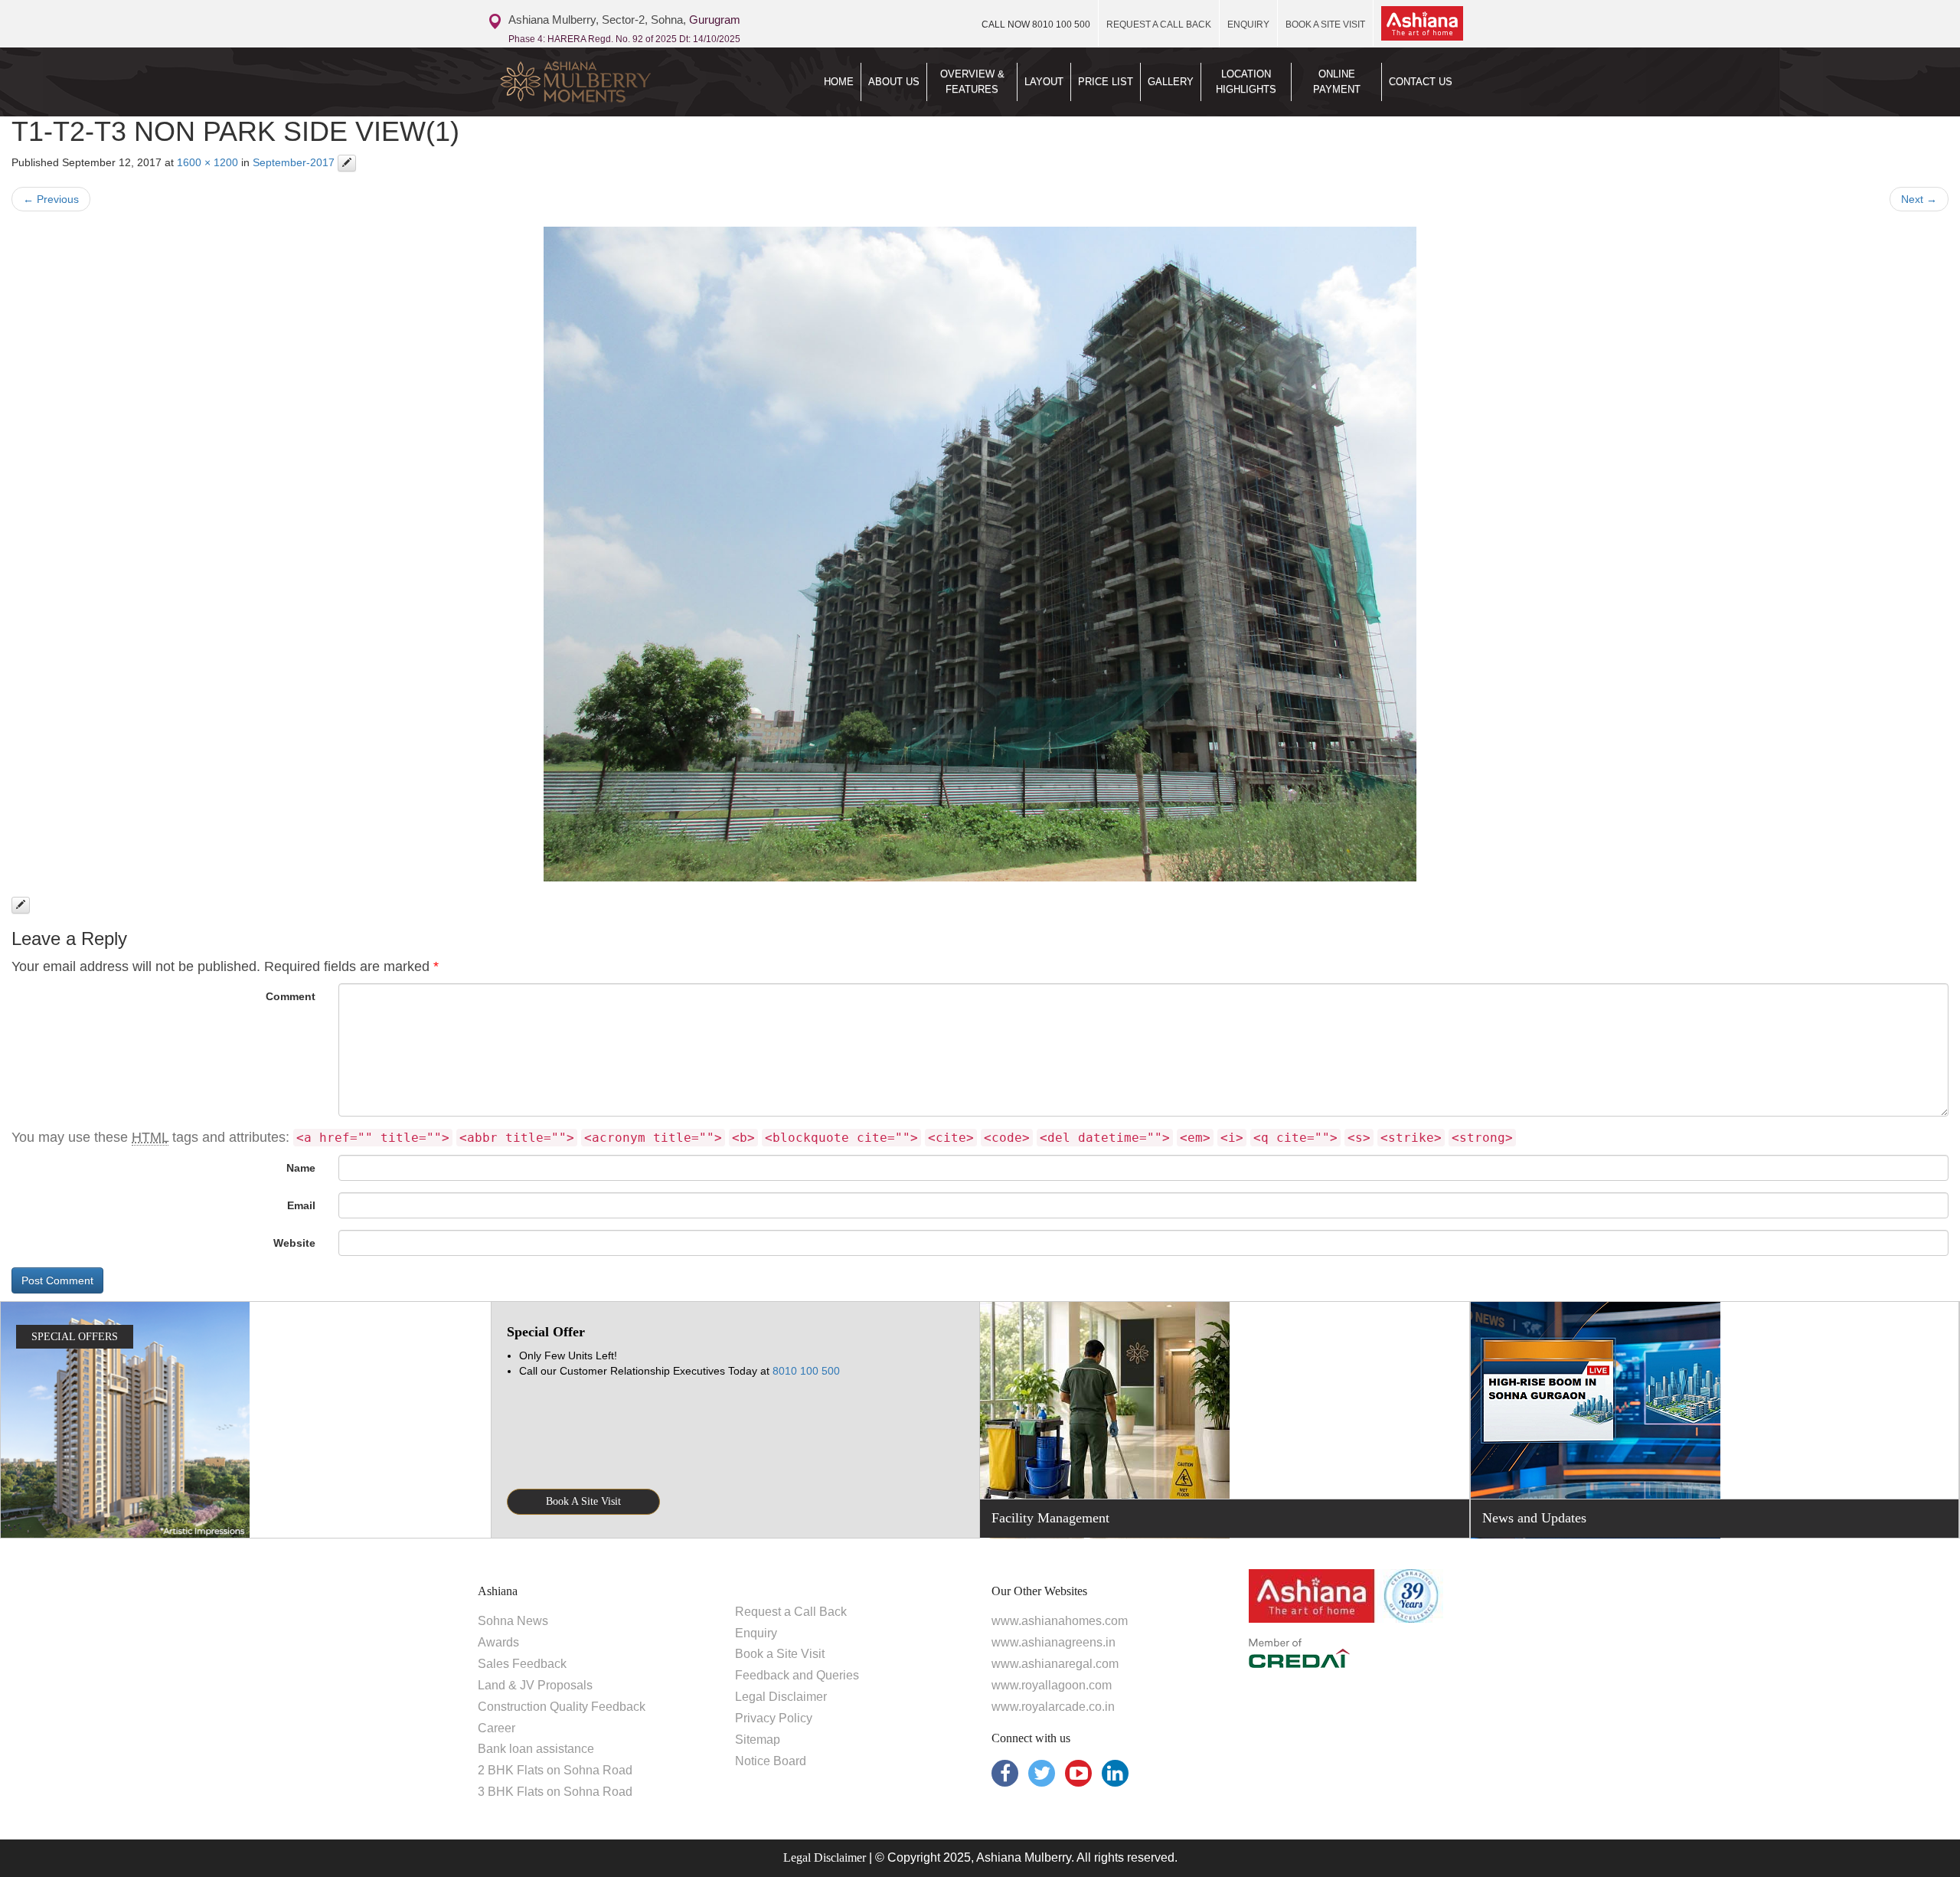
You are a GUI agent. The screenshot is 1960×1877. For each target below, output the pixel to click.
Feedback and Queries (797, 1675)
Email (301, 1205)
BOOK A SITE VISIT (1325, 25)
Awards (498, 1642)
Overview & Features (972, 82)
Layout (1044, 82)
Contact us (1421, 82)
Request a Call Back (791, 1612)
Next (1919, 199)
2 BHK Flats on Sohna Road (555, 1770)
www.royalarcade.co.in (1053, 1707)
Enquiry (756, 1633)
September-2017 (294, 162)
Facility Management (1050, 1518)
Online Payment (1337, 82)
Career (497, 1728)
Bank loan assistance (536, 1749)
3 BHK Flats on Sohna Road (555, 1792)
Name (301, 1168)
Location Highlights (1246, 82)
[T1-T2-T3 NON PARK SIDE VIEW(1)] (980, 554)
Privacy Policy (774, 1718)
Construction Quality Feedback (562, 1707)
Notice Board (771, 1761)
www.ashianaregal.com (1055, 1664)
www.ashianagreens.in (1053, 1642)
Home (839, 82)
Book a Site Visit (780, 1654)
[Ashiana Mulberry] (603, 82)
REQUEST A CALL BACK (1159, 25)
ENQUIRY (1248, 25)
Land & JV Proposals (535, 1685)
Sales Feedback (522, 1664)
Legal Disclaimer (781, 1697)
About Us (894, 82)
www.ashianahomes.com (1060, 1621)
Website (294, 1243)
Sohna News (513, 1621)
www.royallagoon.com (1052, 1685)
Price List (1106, 82)
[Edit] (347, 163)
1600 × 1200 (207, 162)
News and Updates (1534, 1518)
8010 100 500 (1036, 25)
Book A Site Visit (583, 1501)
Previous (51, 199)
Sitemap (758, 1740)
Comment (291, 996)
